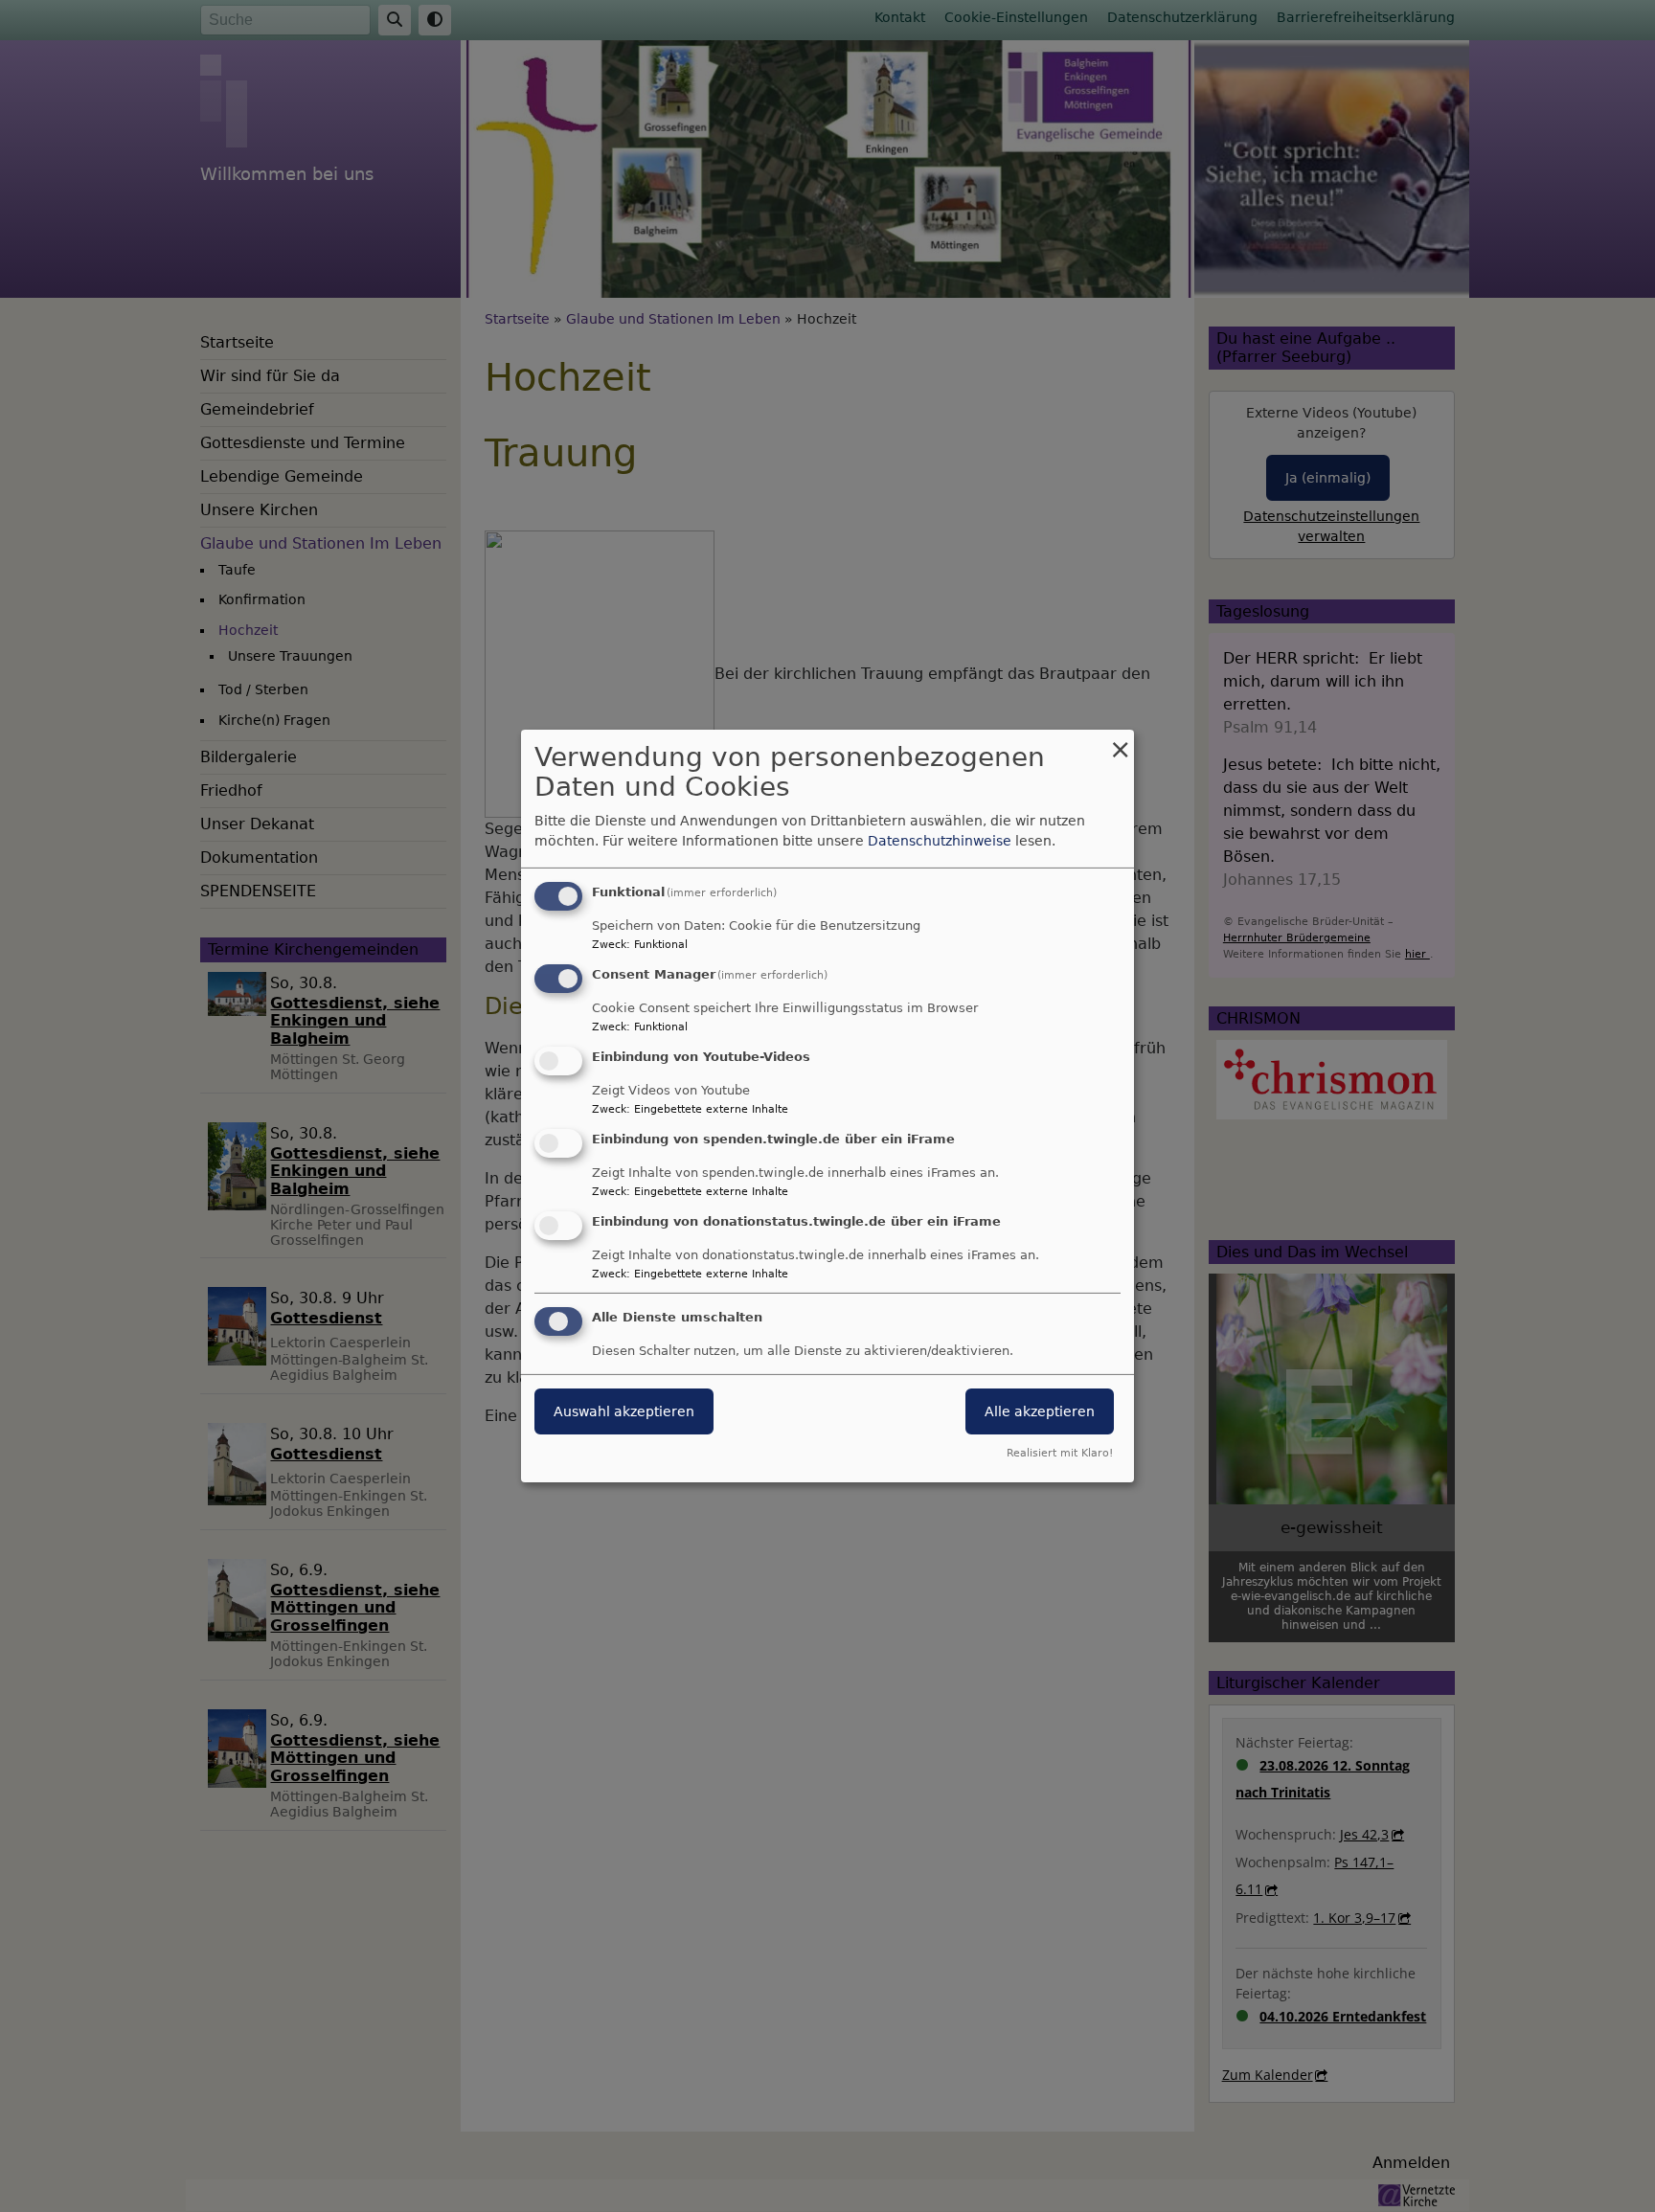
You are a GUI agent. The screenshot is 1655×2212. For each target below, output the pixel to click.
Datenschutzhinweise (940, 841)
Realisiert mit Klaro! (1060, 1453)
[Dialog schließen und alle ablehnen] (1120, 742)
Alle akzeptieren (1040, 1411)
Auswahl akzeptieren (624, 1411)
